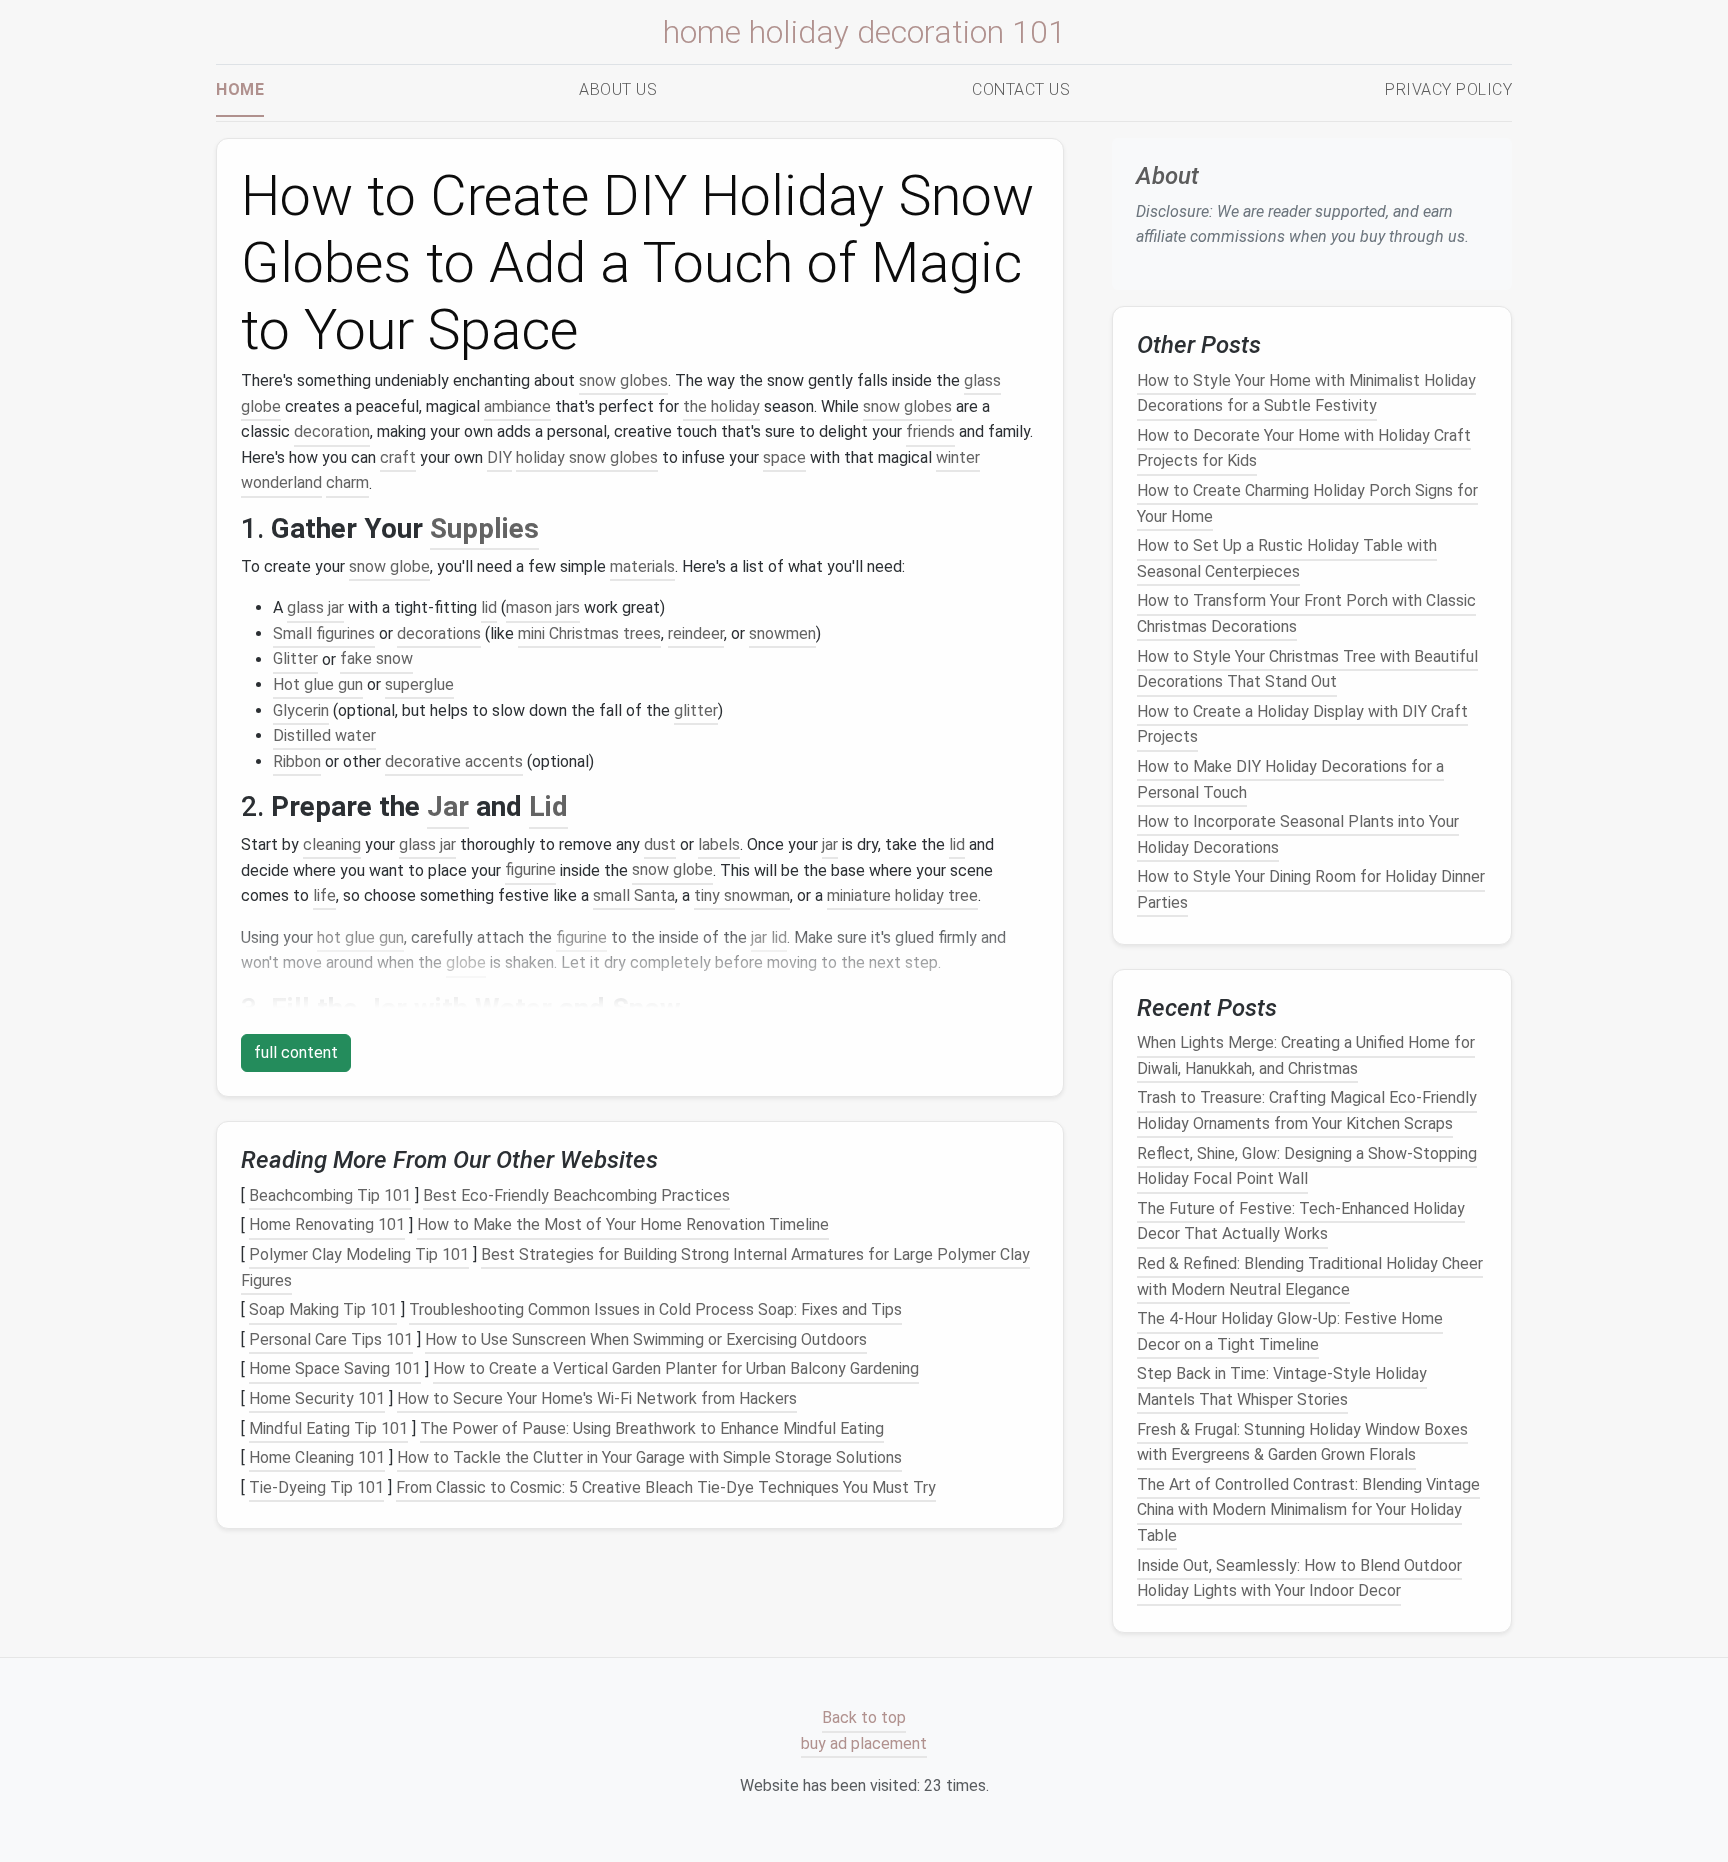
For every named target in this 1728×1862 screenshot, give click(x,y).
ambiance (517, 406)
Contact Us (1021, 89)
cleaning (332, 844)
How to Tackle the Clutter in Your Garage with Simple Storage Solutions (649, 1457)
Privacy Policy (1448, 89)
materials (642, 566)
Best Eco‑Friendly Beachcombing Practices (576, 1195)
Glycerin (301, 710)
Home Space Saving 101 (335, 1369)
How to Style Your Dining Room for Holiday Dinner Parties (1311, 889)
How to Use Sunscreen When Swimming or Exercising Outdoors (646, 1339)
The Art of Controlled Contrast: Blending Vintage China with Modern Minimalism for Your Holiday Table (1308, 1510)
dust (660, 844)
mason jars (543, 607)
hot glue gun (360, 937)
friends (930, 431)
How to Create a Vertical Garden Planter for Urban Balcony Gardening (676, 1369)
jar (830, 844)
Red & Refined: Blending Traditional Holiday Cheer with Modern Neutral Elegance (1310, 1276)
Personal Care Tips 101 (331, 1339)
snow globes (623, 380)
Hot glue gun (318, 684)
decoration (332, 431)
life (324, 895)
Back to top (864, 1718)
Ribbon (297, 761)
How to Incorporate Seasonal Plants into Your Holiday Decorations (1298, 834)
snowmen (782, 633)
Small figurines (324, 633)
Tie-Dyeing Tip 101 (316, 1487)
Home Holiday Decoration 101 (864, 32)
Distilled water (324, 735)
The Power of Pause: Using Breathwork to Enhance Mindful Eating (652, 1428)
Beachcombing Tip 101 (330, 1195)
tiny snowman (742, 895)
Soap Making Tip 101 (323, 1309)
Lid (548, 806)
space (784, 457)
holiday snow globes (587, 457)
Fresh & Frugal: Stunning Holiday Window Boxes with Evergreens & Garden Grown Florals (1302, 1441)
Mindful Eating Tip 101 (328, 1428)
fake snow (376, 659)
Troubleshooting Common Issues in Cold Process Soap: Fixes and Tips (655, 1309)
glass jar (315, 607)
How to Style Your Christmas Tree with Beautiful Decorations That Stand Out (1307, 668)
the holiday (721, 406)
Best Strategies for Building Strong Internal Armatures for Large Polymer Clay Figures (635, 1267)
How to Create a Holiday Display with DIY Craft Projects (1302, 724)
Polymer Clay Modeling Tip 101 (359, 1254)
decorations (439, 633)
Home (240, 89)
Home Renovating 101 (327, 1225)
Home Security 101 (317, 1398)
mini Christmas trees (589, 633)
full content (296, 1052)
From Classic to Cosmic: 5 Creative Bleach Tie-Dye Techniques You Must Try (666, 1487)
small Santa (634, 895)
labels (719, 844)
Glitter (295, 659)
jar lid (769, 937)
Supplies (484, 528)
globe (466, 962)
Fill (290, 1008)
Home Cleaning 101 (317, 1457)
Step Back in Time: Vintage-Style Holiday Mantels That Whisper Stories (1282, 1386)
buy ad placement (864, 1743)
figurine (530, 870)
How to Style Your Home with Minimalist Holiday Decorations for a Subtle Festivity (1306, 392)
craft (398, 457)
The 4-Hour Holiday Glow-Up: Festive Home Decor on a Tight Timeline (1290, 1331)
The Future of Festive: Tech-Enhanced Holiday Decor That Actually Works (1301, 1221)
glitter (696, 710)
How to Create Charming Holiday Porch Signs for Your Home (1307, 503)
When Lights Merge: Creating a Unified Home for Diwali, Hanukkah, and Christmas (1306, 1055)
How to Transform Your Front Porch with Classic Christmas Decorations (1306, 613)
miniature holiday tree (902, 895)
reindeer (696, 633)
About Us (618, 89)
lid (489, 607)
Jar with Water (458, 1008)
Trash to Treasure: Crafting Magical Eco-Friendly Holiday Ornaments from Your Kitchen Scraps (1307, 1110)
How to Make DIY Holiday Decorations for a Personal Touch (1290, 779)
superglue (419, 684)
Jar (448, 806)
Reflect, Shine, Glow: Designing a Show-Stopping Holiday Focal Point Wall (1307, 1165)
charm (347, 483)
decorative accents (454, 761)
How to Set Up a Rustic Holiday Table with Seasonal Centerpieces (1287, 558)
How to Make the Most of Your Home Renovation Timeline (623, 1225)
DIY (499, 457)
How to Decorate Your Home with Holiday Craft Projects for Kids (1304, 448)
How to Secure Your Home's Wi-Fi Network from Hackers (597, 1398)
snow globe (389, 566)
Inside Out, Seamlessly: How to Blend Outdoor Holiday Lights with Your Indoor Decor (1299, 1577)
